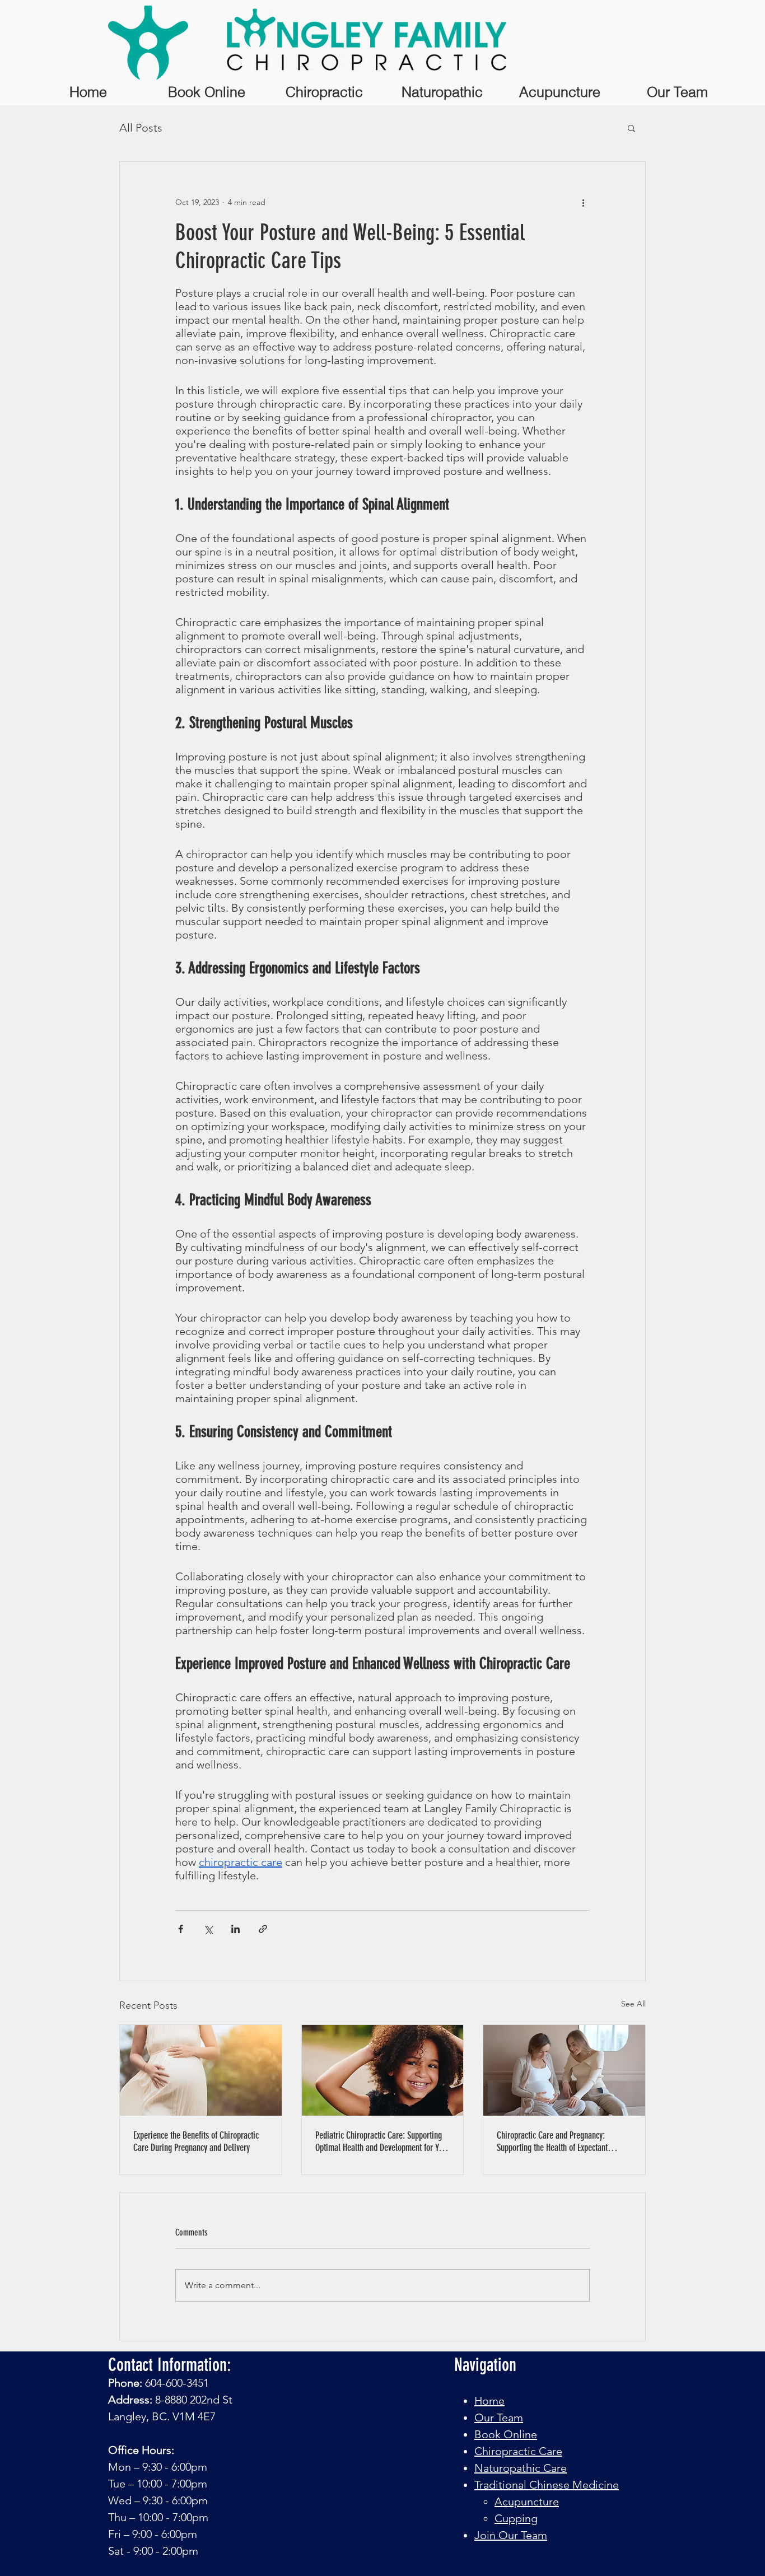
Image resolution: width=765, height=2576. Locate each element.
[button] (631, 128)
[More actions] (583, 202)
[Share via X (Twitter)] (208, 1929)
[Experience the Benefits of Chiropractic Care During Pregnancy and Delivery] (201, 2070)
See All (633, 2004)
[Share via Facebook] (181, 1929)
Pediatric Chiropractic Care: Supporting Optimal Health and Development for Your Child (382, 2141)
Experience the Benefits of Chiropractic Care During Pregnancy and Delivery (196, 2141)
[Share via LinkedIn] (235, 1929)
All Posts (141, 128)
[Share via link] (263, 1929)
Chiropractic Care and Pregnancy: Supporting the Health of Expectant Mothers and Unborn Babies (552, 2141)
